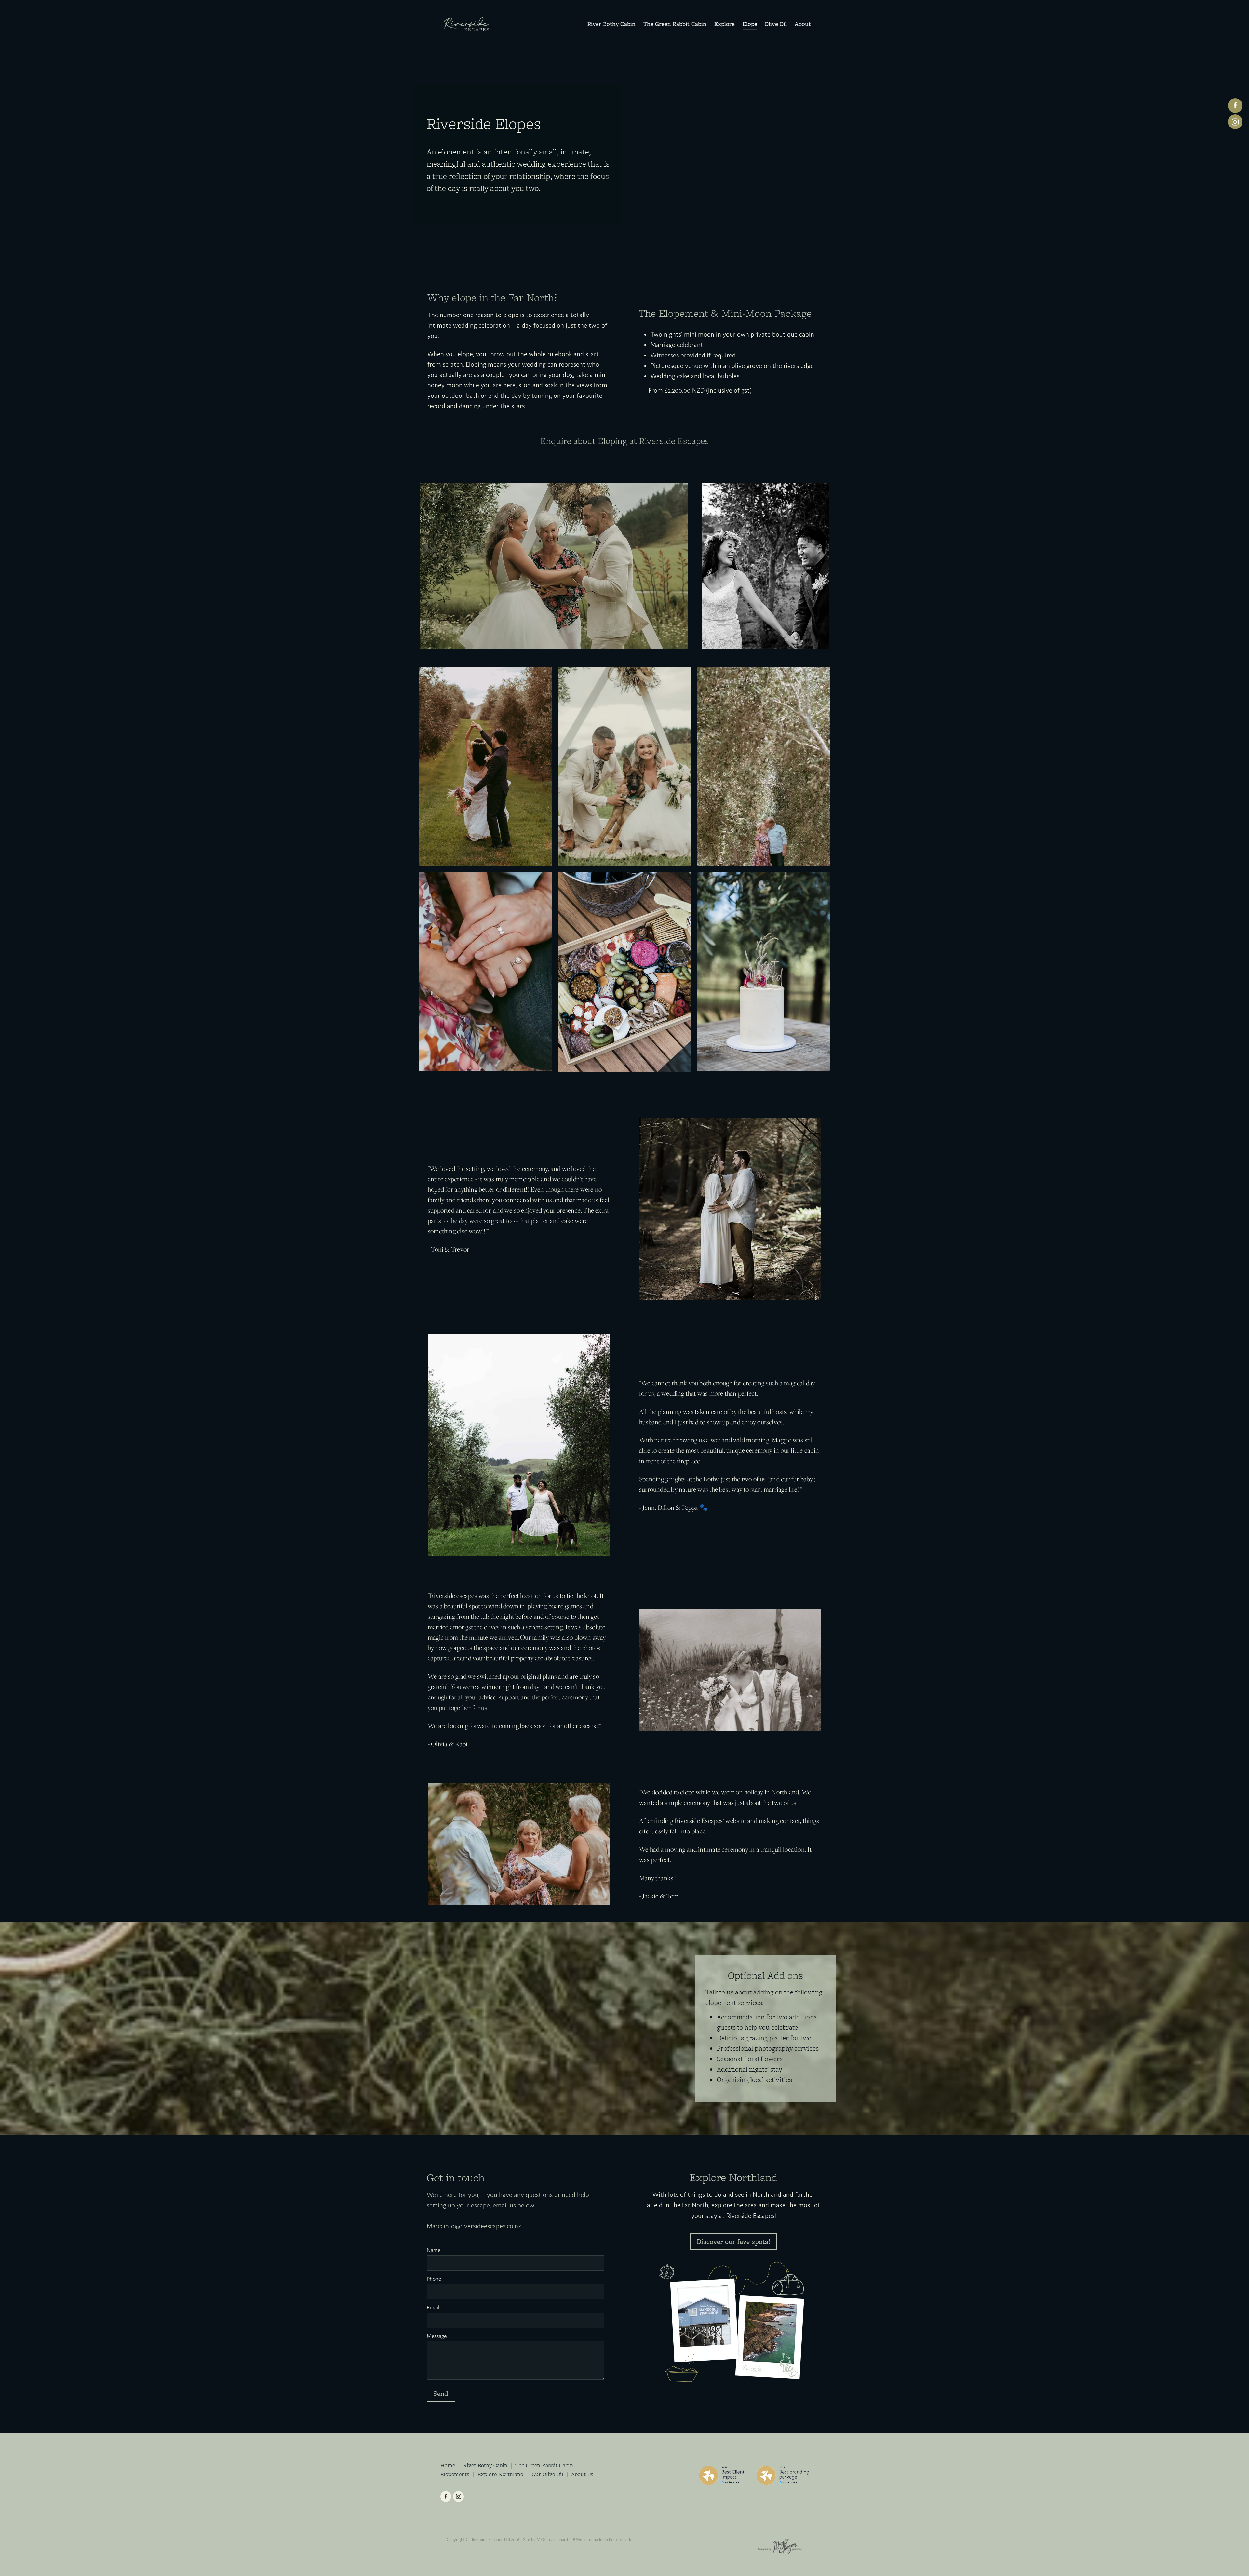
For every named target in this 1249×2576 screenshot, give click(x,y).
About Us (582, 2474)
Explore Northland (501, 2474)
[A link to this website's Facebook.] (1235, 106)
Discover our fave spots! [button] (733, 2241)
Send (441, 2393)
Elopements (455, 2474)
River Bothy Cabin (485, 2465)
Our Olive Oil (548, 2474)
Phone (434, 2279)
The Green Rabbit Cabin (544, 2465)
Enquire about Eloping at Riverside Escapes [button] (625, 441)
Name (434, 2250)
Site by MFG (534, 2539)
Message (437, 2336)
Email (433, 2308)
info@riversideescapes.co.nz (482, 2226)
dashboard (558, 2539)
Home (448, 2465)
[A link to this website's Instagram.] (1235, 122)
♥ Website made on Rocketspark (602, 2539)
